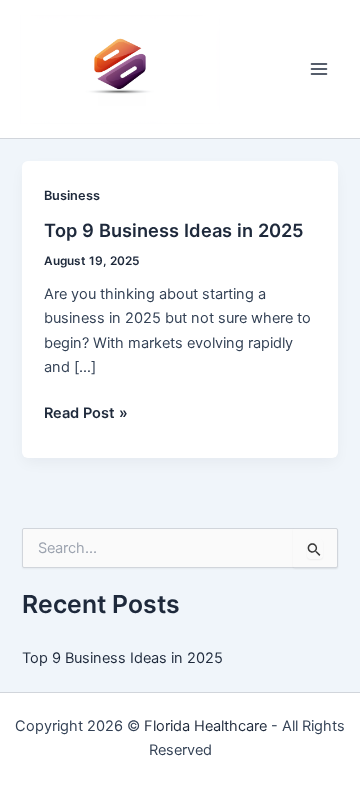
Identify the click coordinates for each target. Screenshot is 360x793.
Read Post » (86, 414)
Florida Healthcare (205, 726)
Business (72, 195)
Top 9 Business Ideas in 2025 (174, 230)
